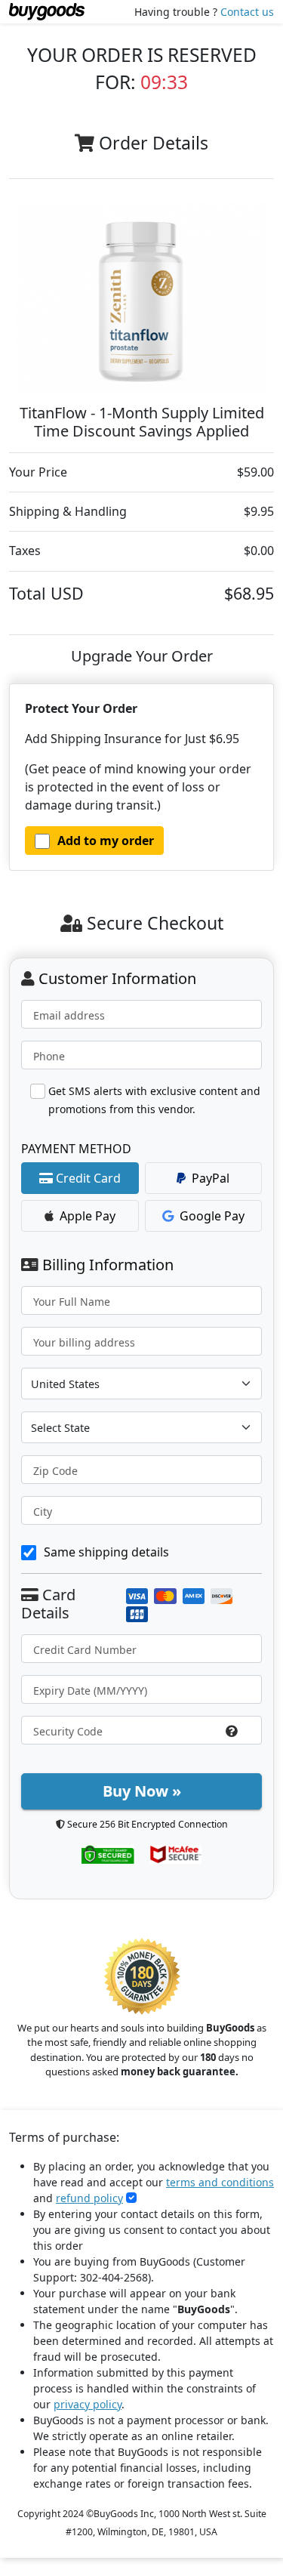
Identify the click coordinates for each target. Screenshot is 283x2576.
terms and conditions (220, 2182)
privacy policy (88, 2404)
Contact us (247, 12)
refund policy (89, 2198)
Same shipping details (106, 1552)
